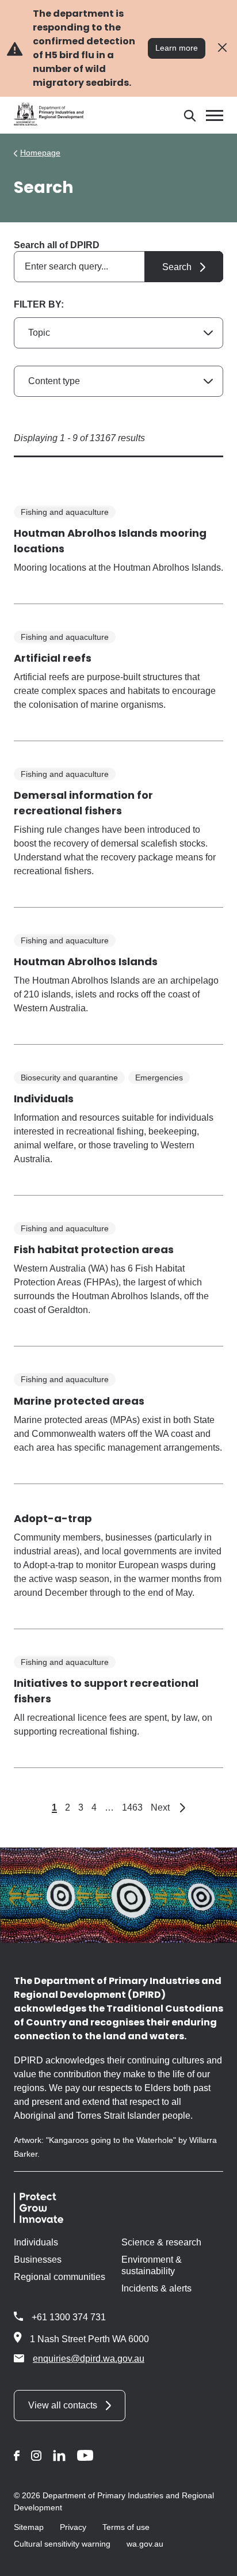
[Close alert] (222, 48)
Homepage (40, 153)
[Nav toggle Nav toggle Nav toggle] (215, 115)
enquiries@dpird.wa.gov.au (89, 2359)
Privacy (73, 2527)
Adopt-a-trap (53, 1518)
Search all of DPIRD (57, 245)
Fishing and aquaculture (65, 512)
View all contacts (63, 2405)
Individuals (44, 1099)
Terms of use (126, 2527)
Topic (39, 333)
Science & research (161, 2242)
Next (168, 1807)
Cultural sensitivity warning (62, 2544)
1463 (132, 1807)
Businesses (38, 2260)
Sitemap (29, 2527)
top (214, 2560)
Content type (54, 381)
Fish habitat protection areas (94, 1249)
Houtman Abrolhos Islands (86, 961)
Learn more (177, 48)
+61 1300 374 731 (69, 2317)
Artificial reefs (53, 658)
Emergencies (159, 1078)
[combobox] (118, 267)
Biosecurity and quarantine (69, 1078)
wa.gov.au (145, 2544)
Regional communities (60, 2277)
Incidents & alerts (156, 2288)
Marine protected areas (79, 1401)
